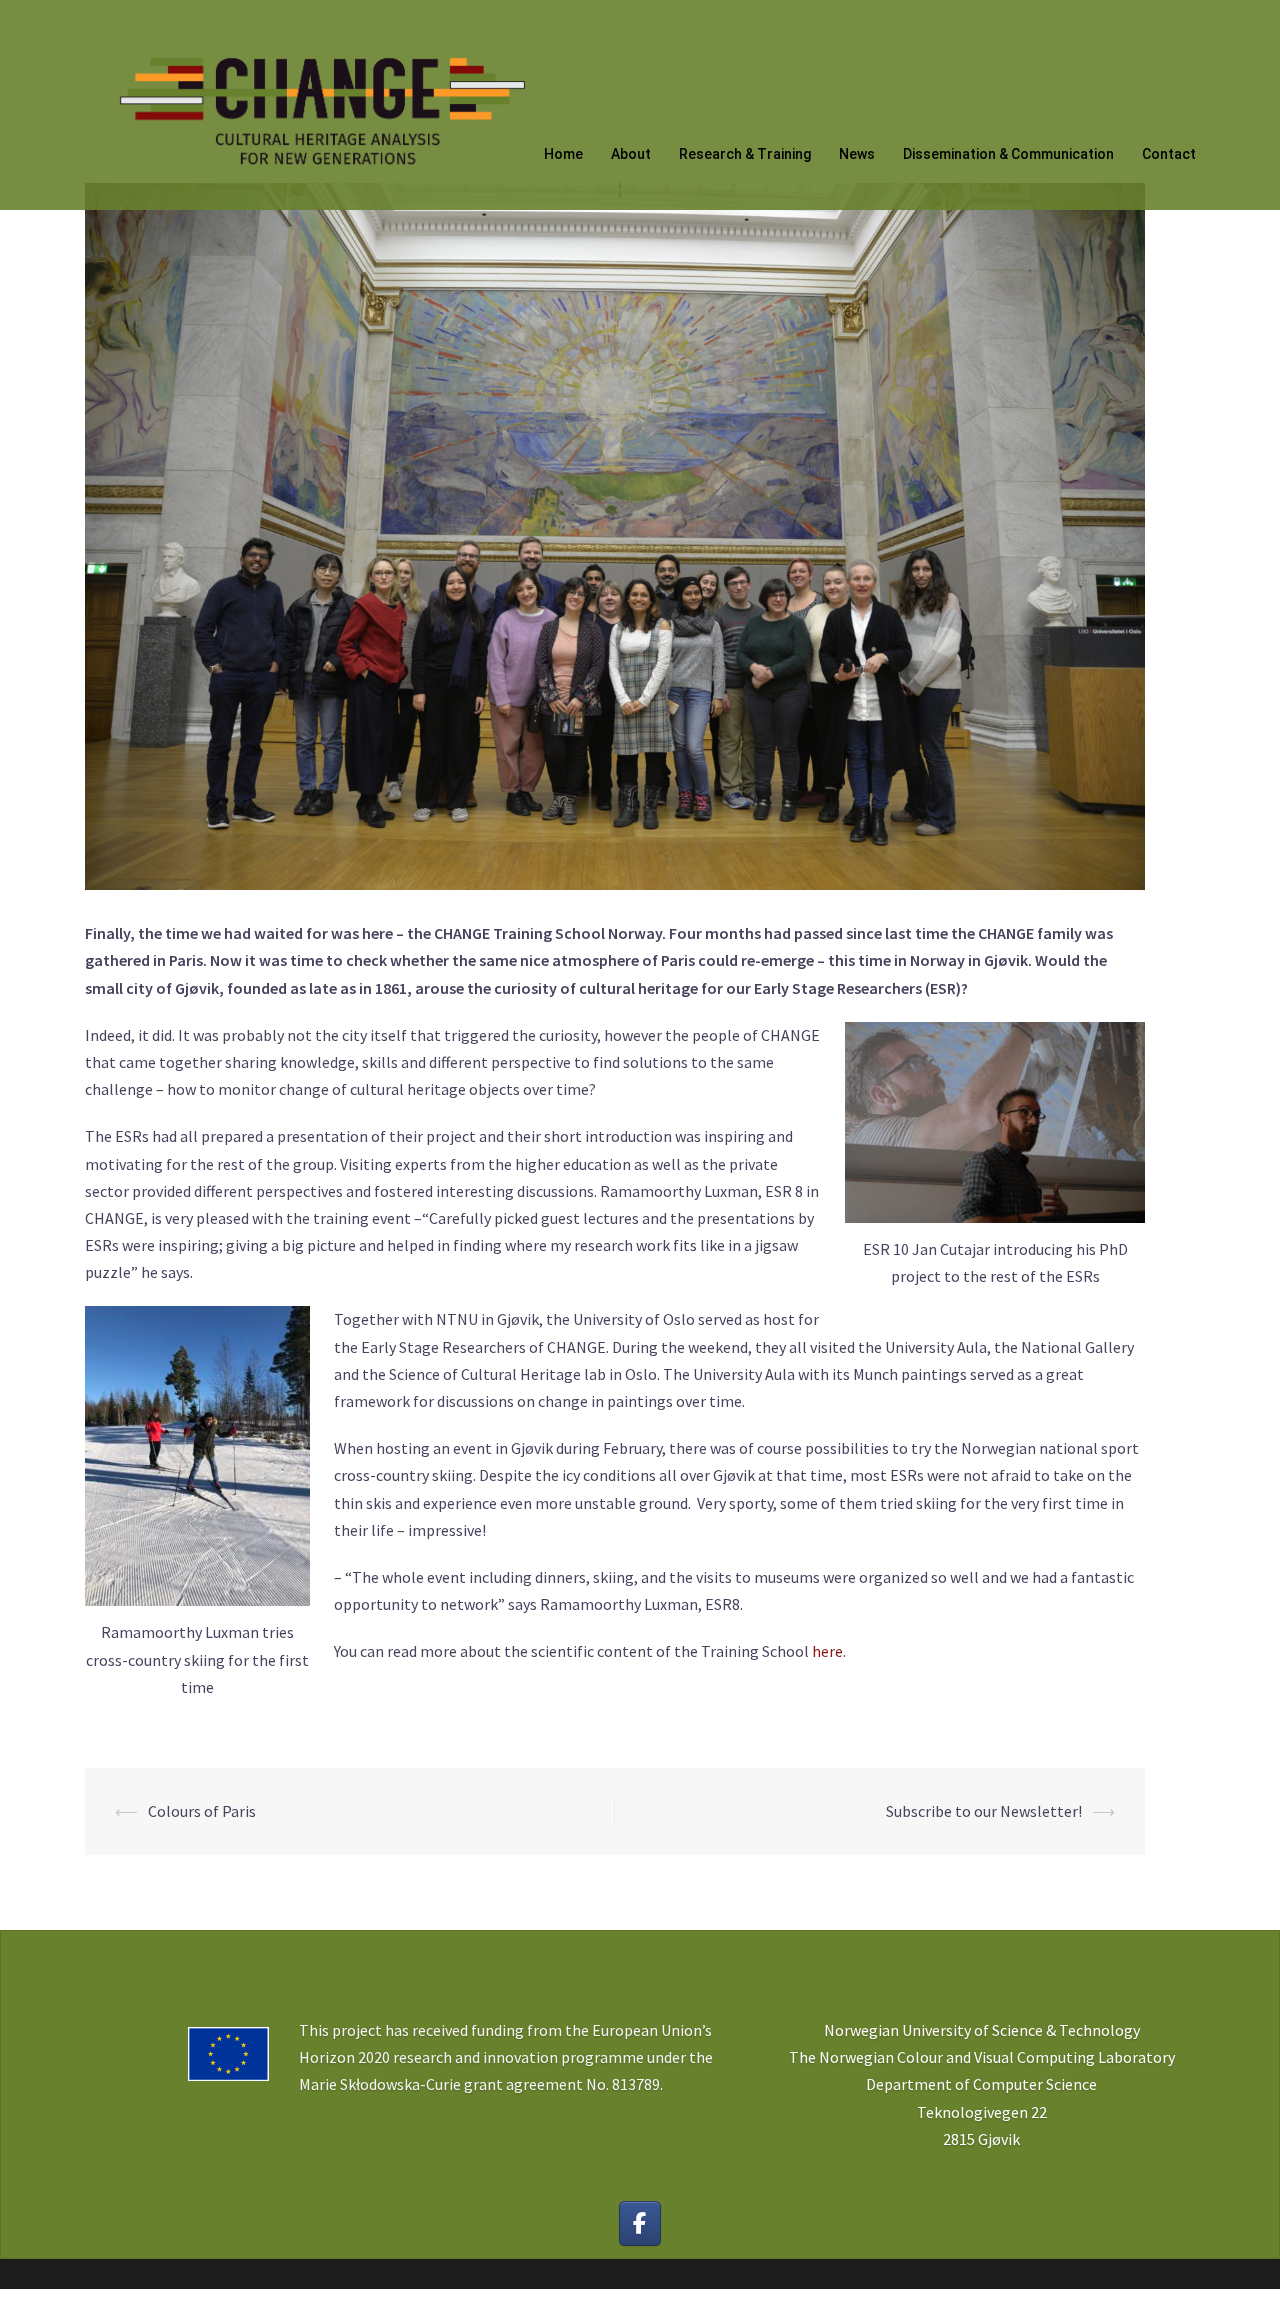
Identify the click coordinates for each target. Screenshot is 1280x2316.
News (857, 154)
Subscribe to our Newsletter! (984, 1811)
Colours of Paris (202, 1811)
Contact (1169, 154)
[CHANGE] (320, 103)
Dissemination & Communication (1008, 154)
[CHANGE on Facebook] (640, 2223)
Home (563, 154)
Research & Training (745, 154)
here (827, 1651)
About (631, 154)
